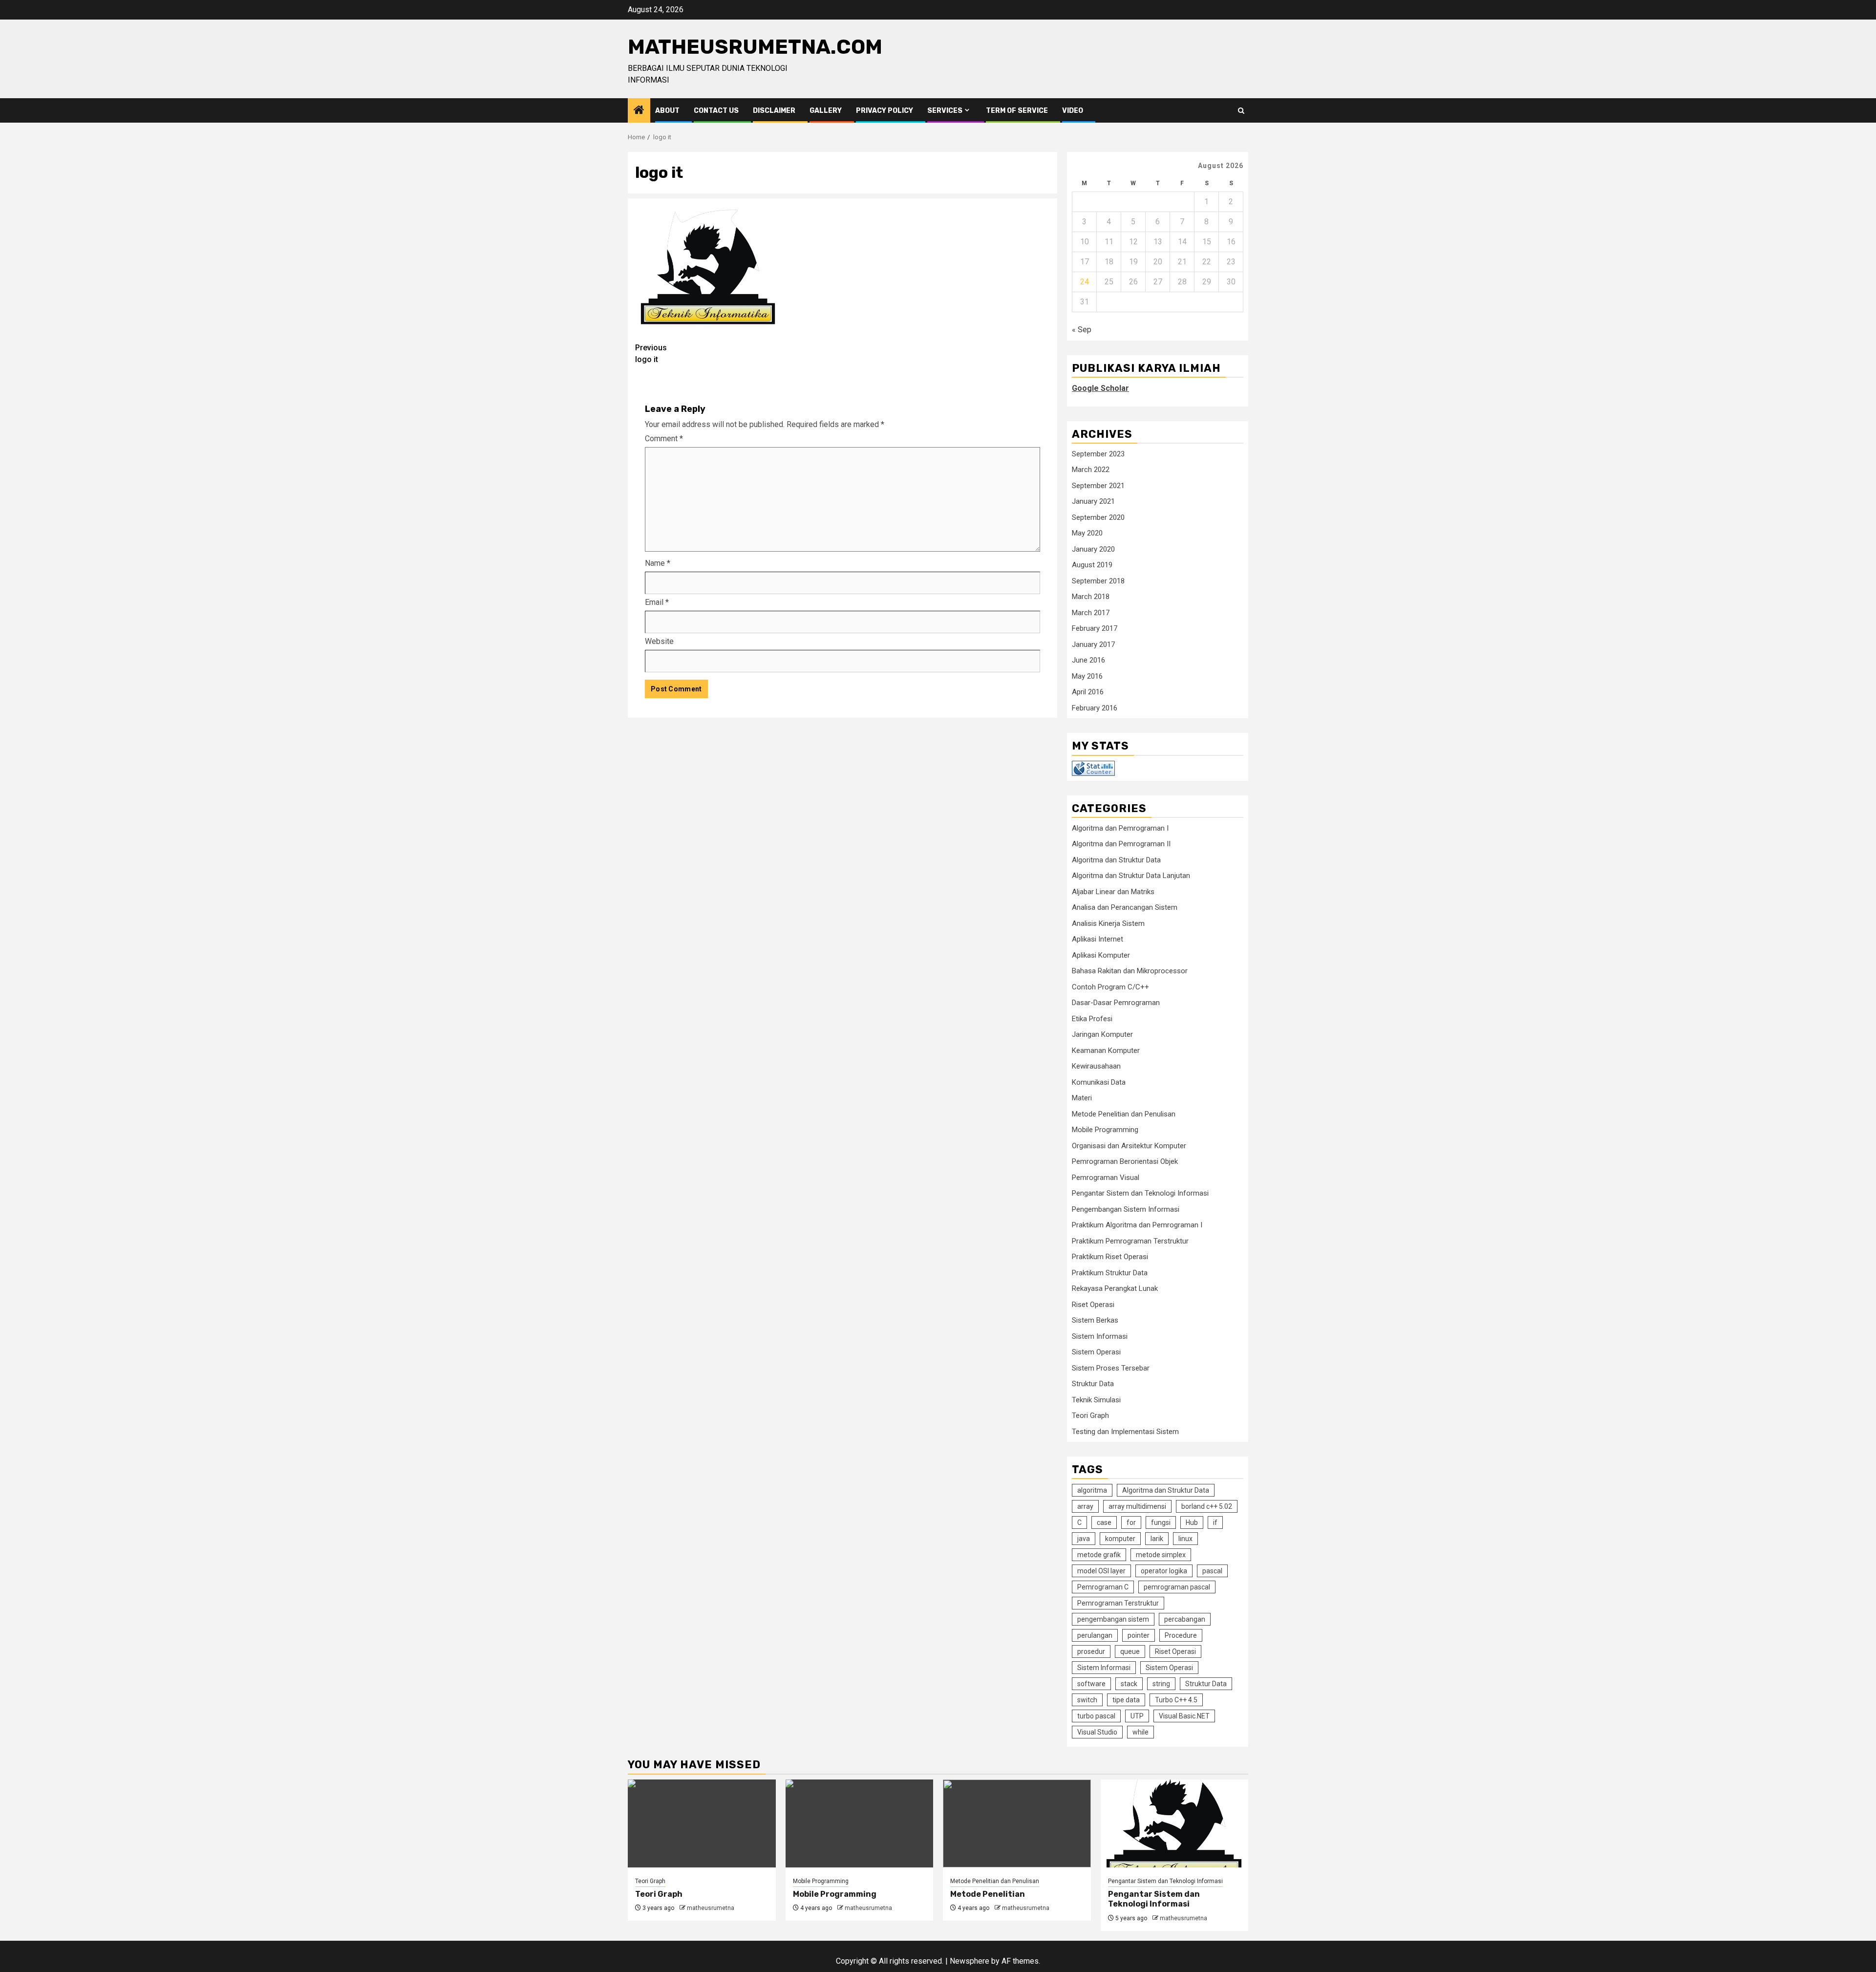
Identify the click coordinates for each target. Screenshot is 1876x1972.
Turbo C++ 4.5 (1176, 1700)
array (1085, 1506)
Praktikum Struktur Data (1110, 1273)
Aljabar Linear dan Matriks (1113, 892)
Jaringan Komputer (1102, 1034)
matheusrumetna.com (755, 47)
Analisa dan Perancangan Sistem (1125, 907)
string (1161, 1684)
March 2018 (1091, 597)
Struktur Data (1093, 1384)
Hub (1192, 1522)
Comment (664, 439)
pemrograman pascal (1177, 1587)
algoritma (1092, 1490)
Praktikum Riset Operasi (1110, 1257)
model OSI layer (1101, 1571)
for (1131, 1522)
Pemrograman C (1103, 1587)
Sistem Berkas (1095, 1320)
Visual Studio (1097, 1732)
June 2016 (1088, 660)
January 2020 (1093, 549)
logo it (651, 354)
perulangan (1095, 1635)
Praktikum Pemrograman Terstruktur (1130, 1241)
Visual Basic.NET (1184, 1716)
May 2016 (1087, 676)
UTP (1137, 1716)
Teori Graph (1090, 1415)
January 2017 (1093, 644)
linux (1185, 1539)
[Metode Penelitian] (1017, 1823)
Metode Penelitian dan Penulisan (1124, 1114)
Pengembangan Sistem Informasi (1126, 1209)
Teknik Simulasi (1096, 1400)
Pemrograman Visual (1106, 1178)
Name (658, 563)
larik (1157, 1539)
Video (1073, 111)
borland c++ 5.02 (1207, 1506)
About (667, 111)
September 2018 (1098, 581)
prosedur (1091, 1651)
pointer (1139, 1635)
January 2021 (1093, 501)
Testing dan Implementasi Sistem (1125, 1432)
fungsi (1161, 1522)
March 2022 (1091, 470)
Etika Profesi (1092, 1019)
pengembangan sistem (1113, 1619)
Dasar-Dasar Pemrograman (1116, 1003)
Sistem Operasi (1096, 1352)
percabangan (1185, 1619)
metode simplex (1161, 1555)
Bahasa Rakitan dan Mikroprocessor (1130, 971)
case (1104, 1522)
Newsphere (970, 1961)
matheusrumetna (711, 1908)
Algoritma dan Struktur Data (1116, 860)
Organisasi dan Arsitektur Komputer (1129, 1146)
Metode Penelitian (988, 1894)
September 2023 (1098, 454)
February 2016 (1095, 708)
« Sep (1082, 330)
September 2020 (1098, 517)
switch (1087, 1700)
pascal (1212, 1571)
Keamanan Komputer (1106, 1050)
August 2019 (1092, 565)
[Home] (639, 111)
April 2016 (1088, 692)
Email (657, 602)
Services (945, 111)
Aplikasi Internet (1098, 939)
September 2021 (1098, 486)
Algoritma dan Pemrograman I (1120, 828)
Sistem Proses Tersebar (1111, 1368)
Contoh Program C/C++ (1110, 987)
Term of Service (1017, 111)
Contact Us (716, 111)
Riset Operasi (1093, 1305)
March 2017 (1091, 613)
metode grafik (1099, 1555)
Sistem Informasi (1100, 1336)
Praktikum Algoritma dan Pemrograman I (1137, 1225)
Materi (1082, 1098)
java (1084, 1539)
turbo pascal (1096, 1716)
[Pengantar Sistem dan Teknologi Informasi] (1175, 1823)
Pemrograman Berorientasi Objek (1125, 1161)
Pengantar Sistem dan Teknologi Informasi (1140, 1193)
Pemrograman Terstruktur (1118, 1603)
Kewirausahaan (1096, 1066)
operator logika (1164, 1571)
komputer (1120, 1539)
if (1215, 1522)
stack (1129, 1684)
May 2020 (1087, 533)
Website (659, 641)
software (1091, 1684)
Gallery (826, 111)
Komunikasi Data (1099, 1082)
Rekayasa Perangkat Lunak (1115, 1288)
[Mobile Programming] (860, 1823)
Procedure (1181, 1635)
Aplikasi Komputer (1101, 955)
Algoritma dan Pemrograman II (1121, 844)
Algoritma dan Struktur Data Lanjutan (1131, 876)
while (1141, 1732)
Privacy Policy (885, 111)
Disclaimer (774, 111)
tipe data (1126, 1700)
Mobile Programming (1105, 1130)
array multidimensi (1137, 1506)
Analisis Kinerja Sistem (1108, 923)
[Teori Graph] (702, 1823)
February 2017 (1095, 628)
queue (1130, 1651)
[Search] (1241, 111)
